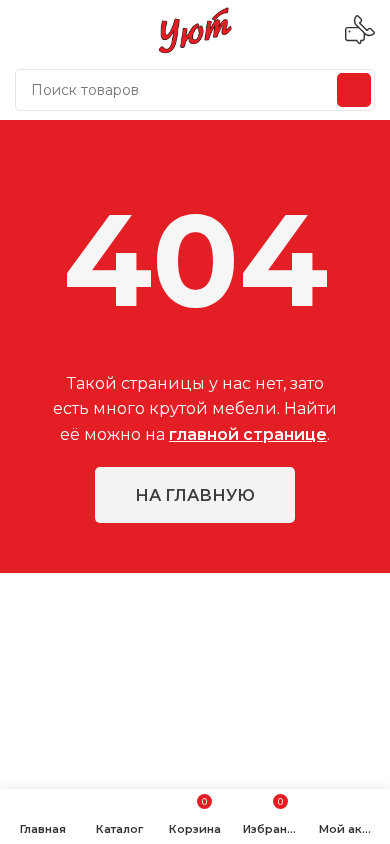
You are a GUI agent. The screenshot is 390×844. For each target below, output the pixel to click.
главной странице (248, 434)
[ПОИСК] (354, 90)
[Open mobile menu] (23, 30)
